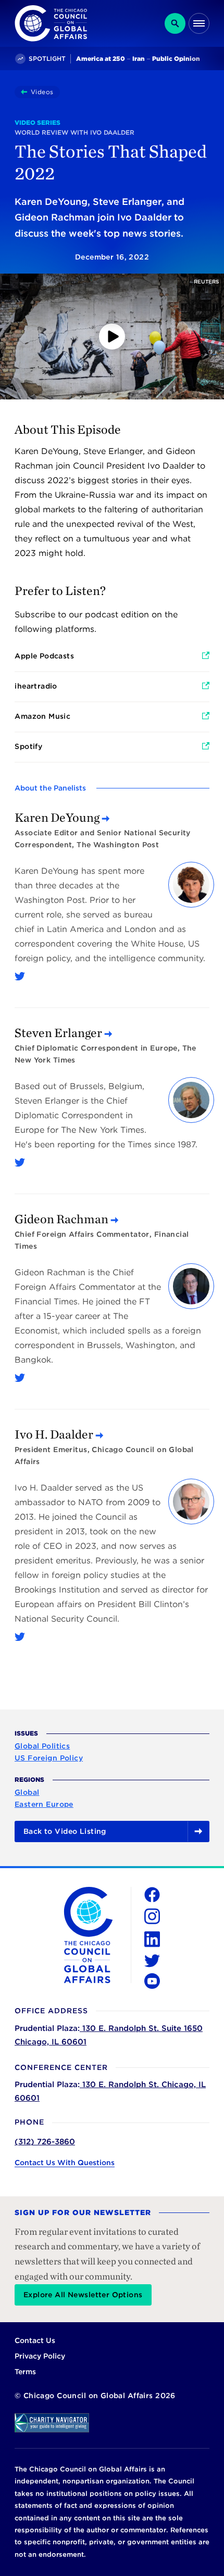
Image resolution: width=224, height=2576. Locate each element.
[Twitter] (20, 976)
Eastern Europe (44, 1804)
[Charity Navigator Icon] (112, 2423)
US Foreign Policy (49, 1758)
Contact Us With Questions (65, 2163)
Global (27, 1792)
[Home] (26, 92)
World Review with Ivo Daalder (74, 132)
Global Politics (42, 1746)
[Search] (175, 23)
